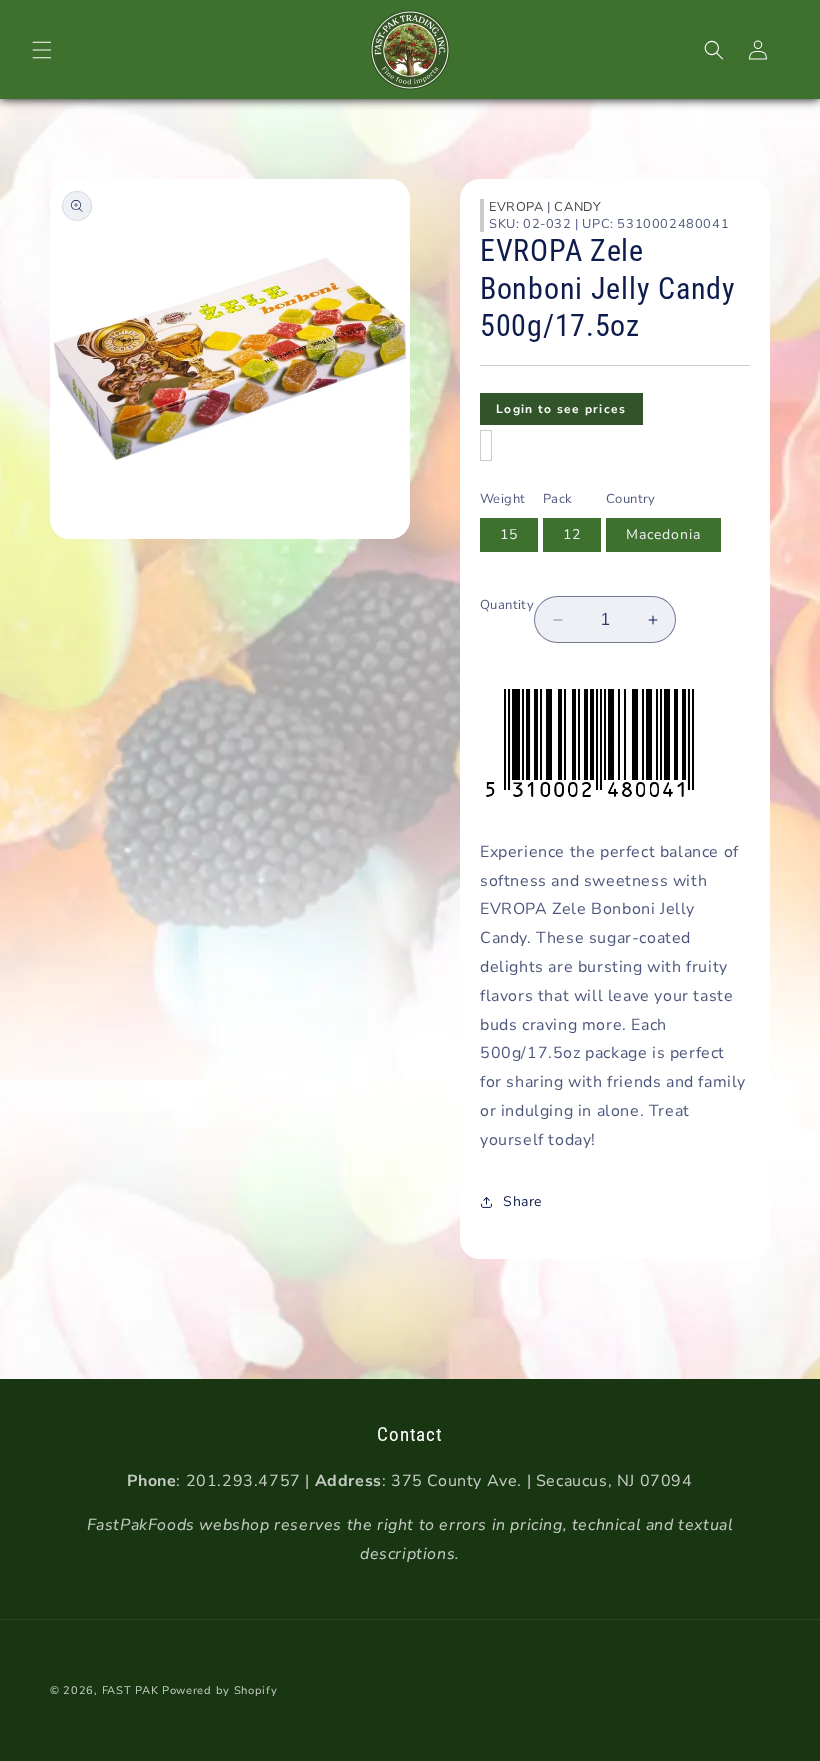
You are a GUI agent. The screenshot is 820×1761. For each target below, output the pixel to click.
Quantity (507, 605)
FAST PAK (130, 1690)
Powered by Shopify (220, 1690)
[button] (42, 50)
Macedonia (663, 534)
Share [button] (522, 1201)
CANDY (577, 207)
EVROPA (516, 207)
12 (572, 534)
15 (509, 534)
